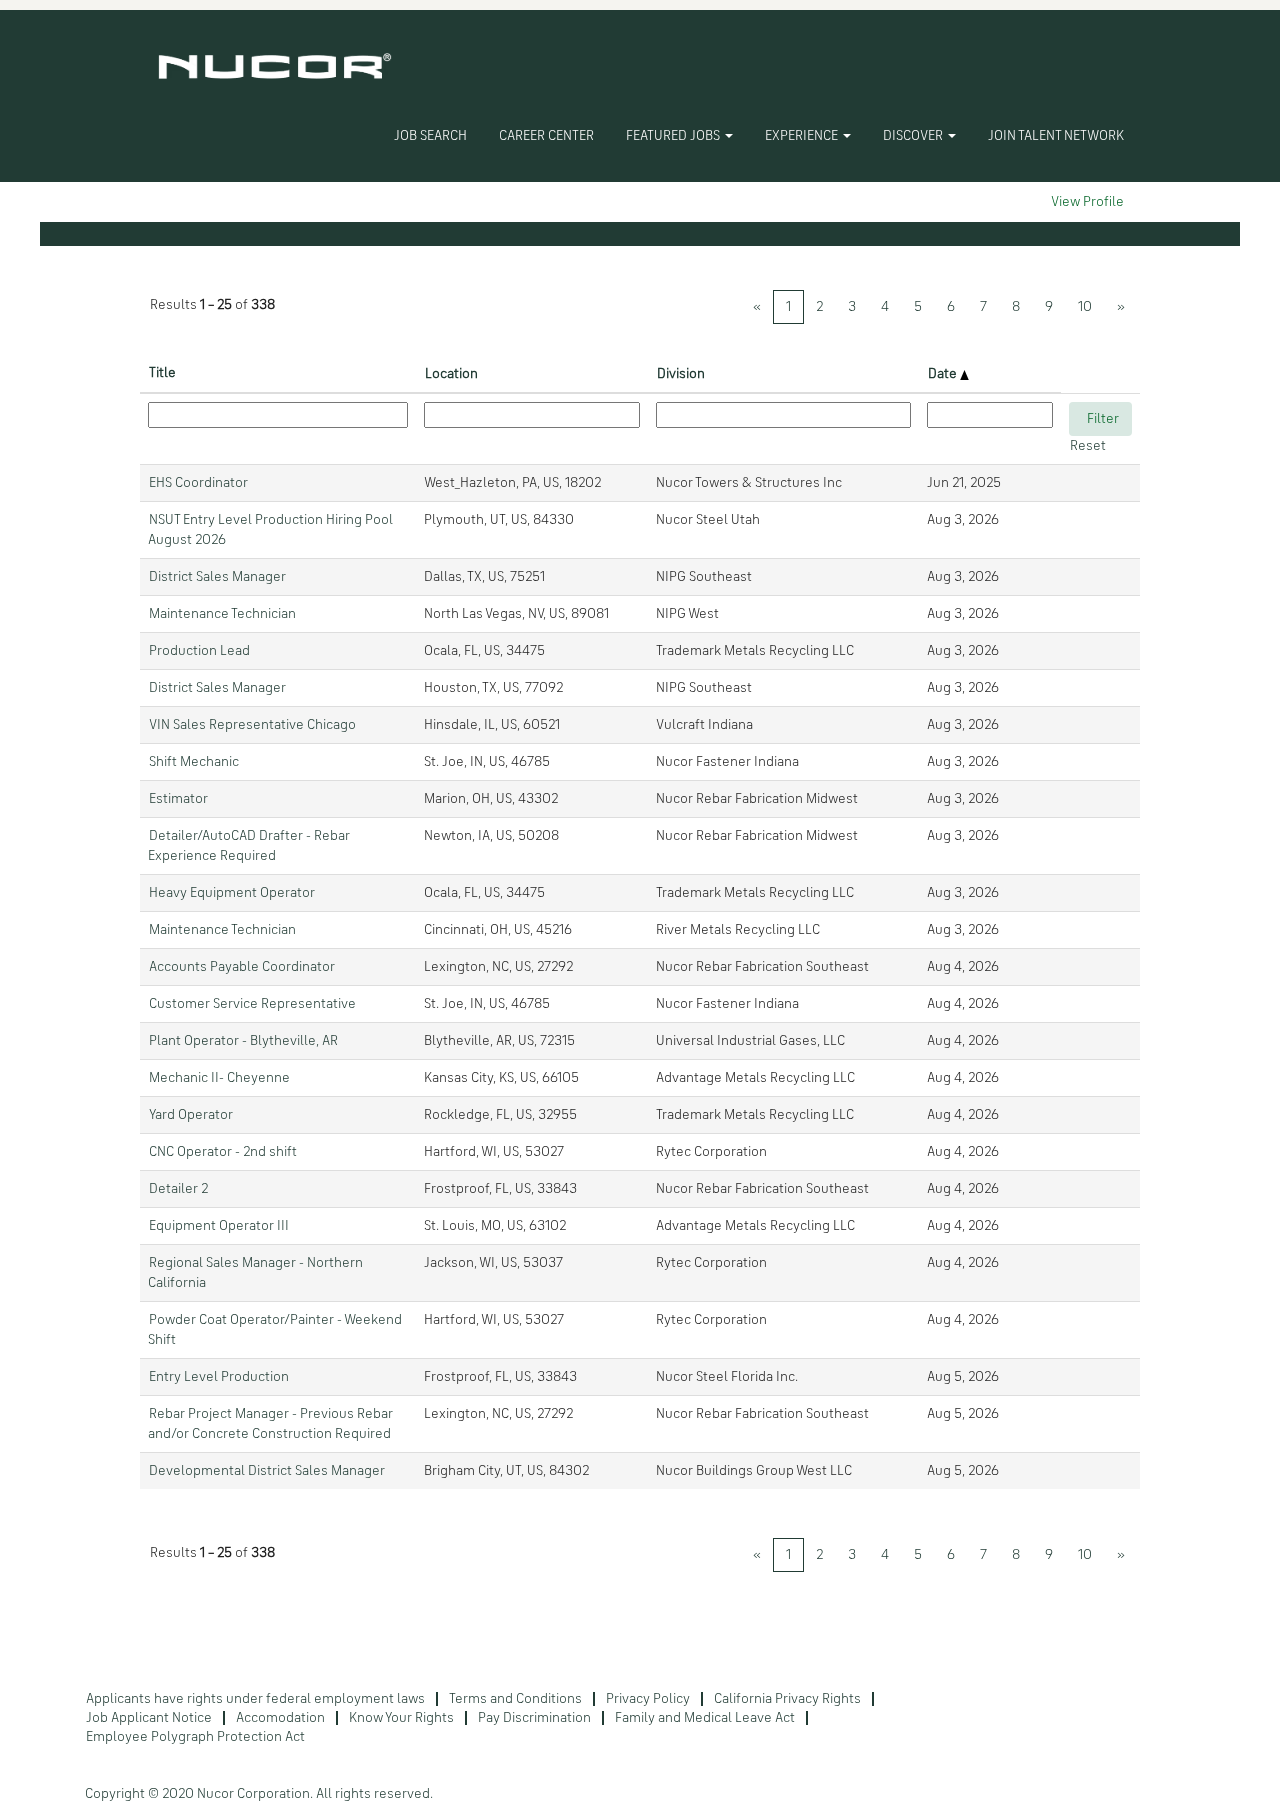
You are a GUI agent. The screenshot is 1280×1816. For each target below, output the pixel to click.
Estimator (178, 799)
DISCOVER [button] (914, 136)
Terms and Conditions (515, 1699)
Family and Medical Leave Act (705, 1718)
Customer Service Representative (252, 1004)
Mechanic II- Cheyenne (219, 1078)
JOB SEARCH (430, 136)
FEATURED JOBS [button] (674, 136)
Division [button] (681, 374)
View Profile (1087, 202)
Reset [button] (1088, 446)
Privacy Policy (648, 1699)
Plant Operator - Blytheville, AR (243, 1041)
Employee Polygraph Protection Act (195, 1737)
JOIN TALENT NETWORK (1056, 136)
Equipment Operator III (219, 1226)
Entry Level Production (219, 1377)
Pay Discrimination (534, 1718)
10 (1085, 307)
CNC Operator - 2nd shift (223, 1152)
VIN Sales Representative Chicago (252, 725)
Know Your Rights (401, 1718)
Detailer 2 (178, 1189)
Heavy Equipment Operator (232, 893)
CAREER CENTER (546, 136)
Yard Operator (191, 1115)
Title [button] (162, 373)
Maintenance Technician (222, 614)
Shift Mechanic (194, 762)
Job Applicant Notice (149, 1718)
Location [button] (451, 374)
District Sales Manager (217, 577)
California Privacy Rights (787, 1699)
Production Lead (199, 651)
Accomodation (280, 1718)
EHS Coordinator (198, 483)
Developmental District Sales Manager (267, 1471)
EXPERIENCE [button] (803, 136)
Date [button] (944, 374)
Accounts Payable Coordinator (242, 967)
